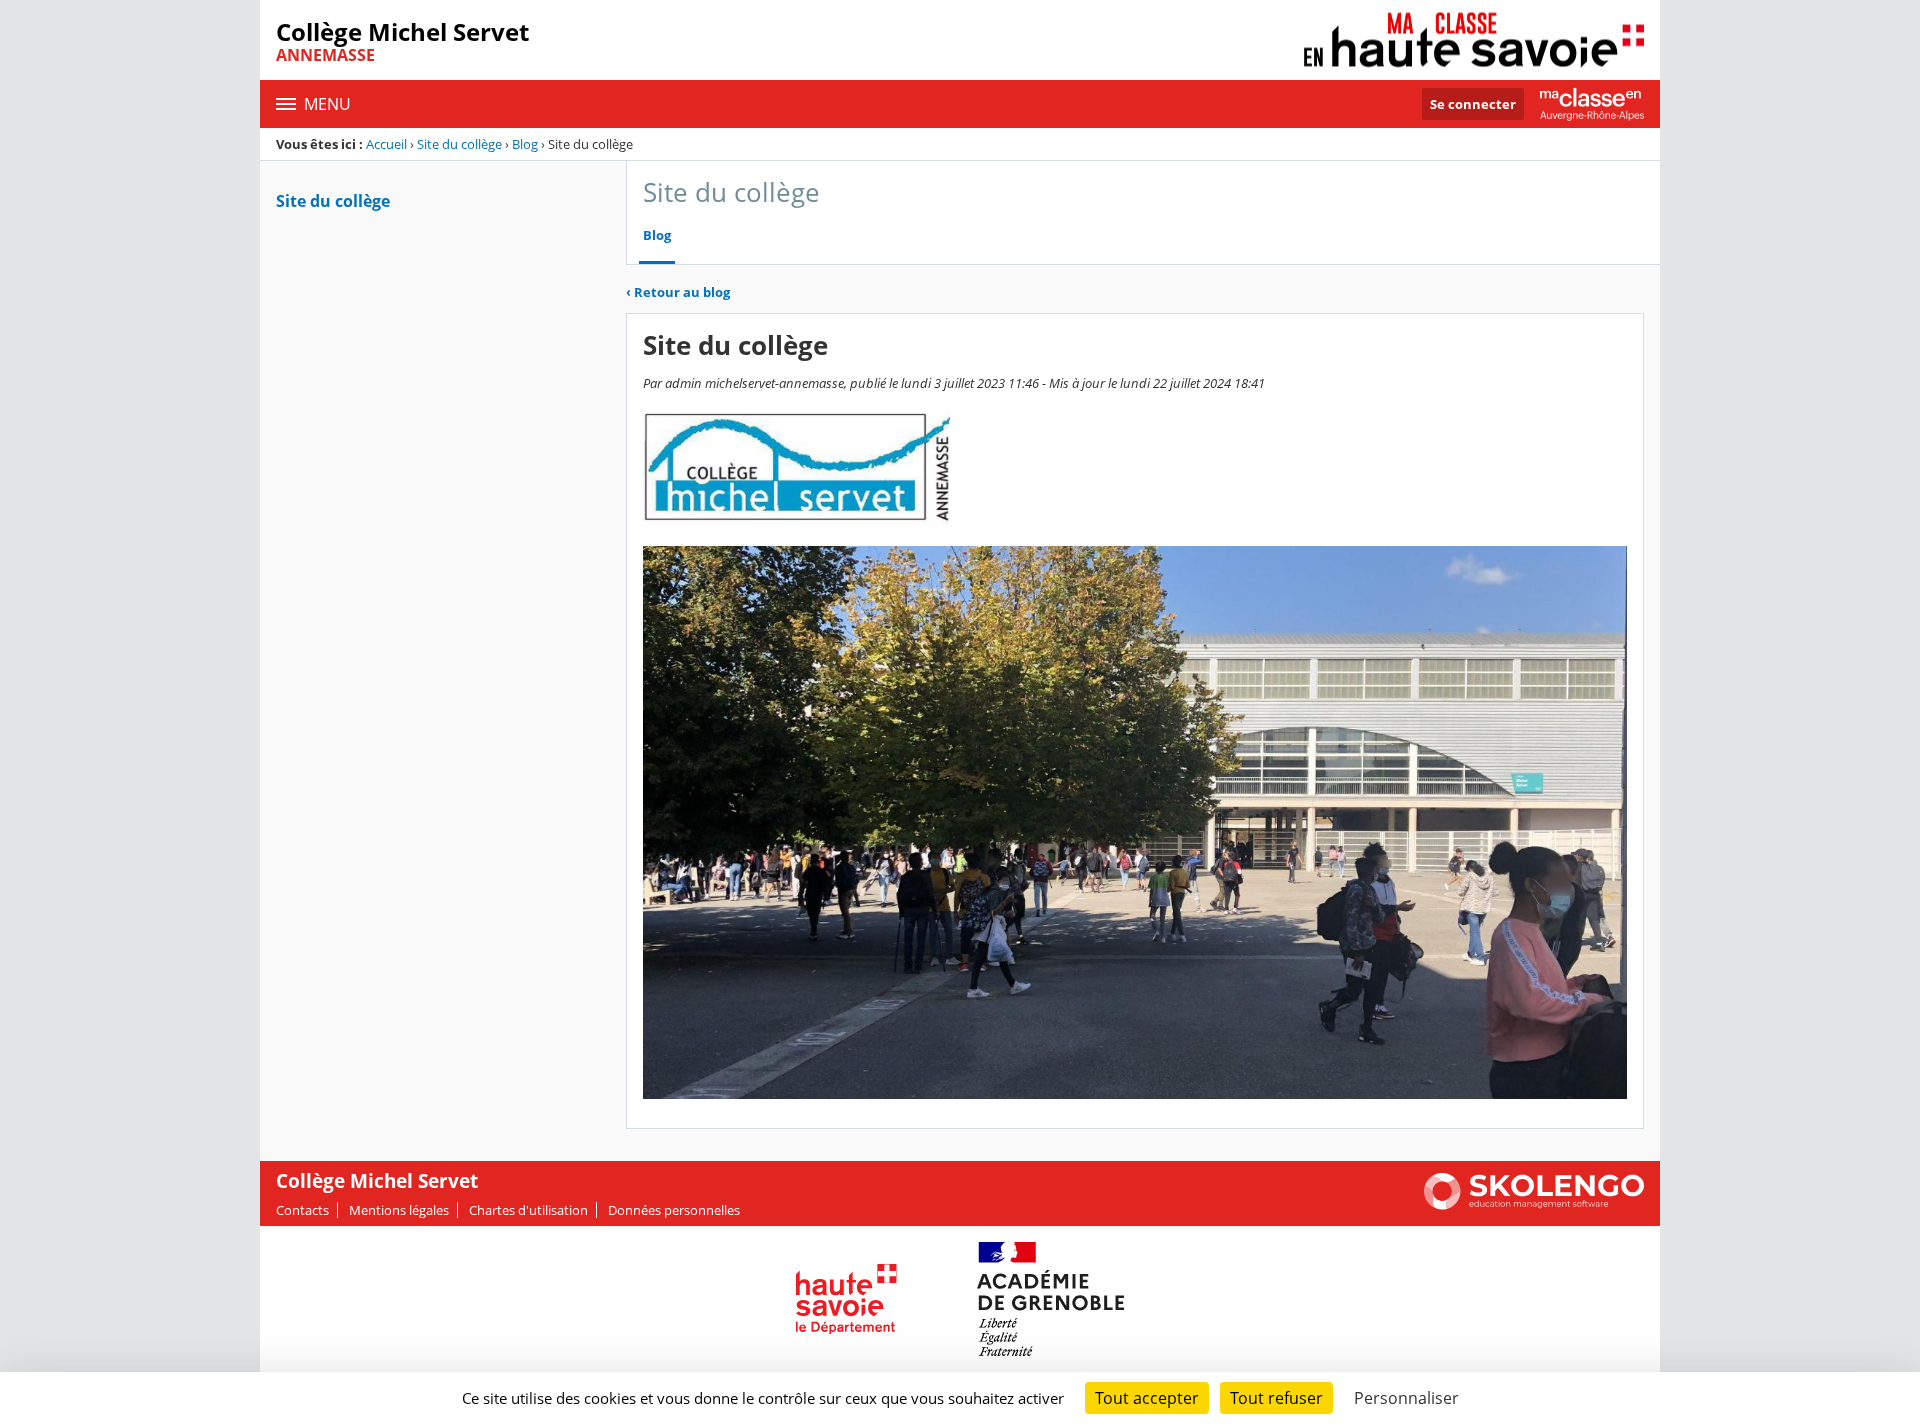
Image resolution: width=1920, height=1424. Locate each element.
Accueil (386, 144)
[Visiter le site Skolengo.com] (1534, 1205)
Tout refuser (1276, 1398)
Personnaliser (1406, 1398)
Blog (525, 144)
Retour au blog (678, 292)
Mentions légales (399, 1210)
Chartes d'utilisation (528, 1210)
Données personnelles (674, 1210)
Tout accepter (1147, 1398)
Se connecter (1473, 104)
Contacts (302, 1210)
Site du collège (459, 144)
